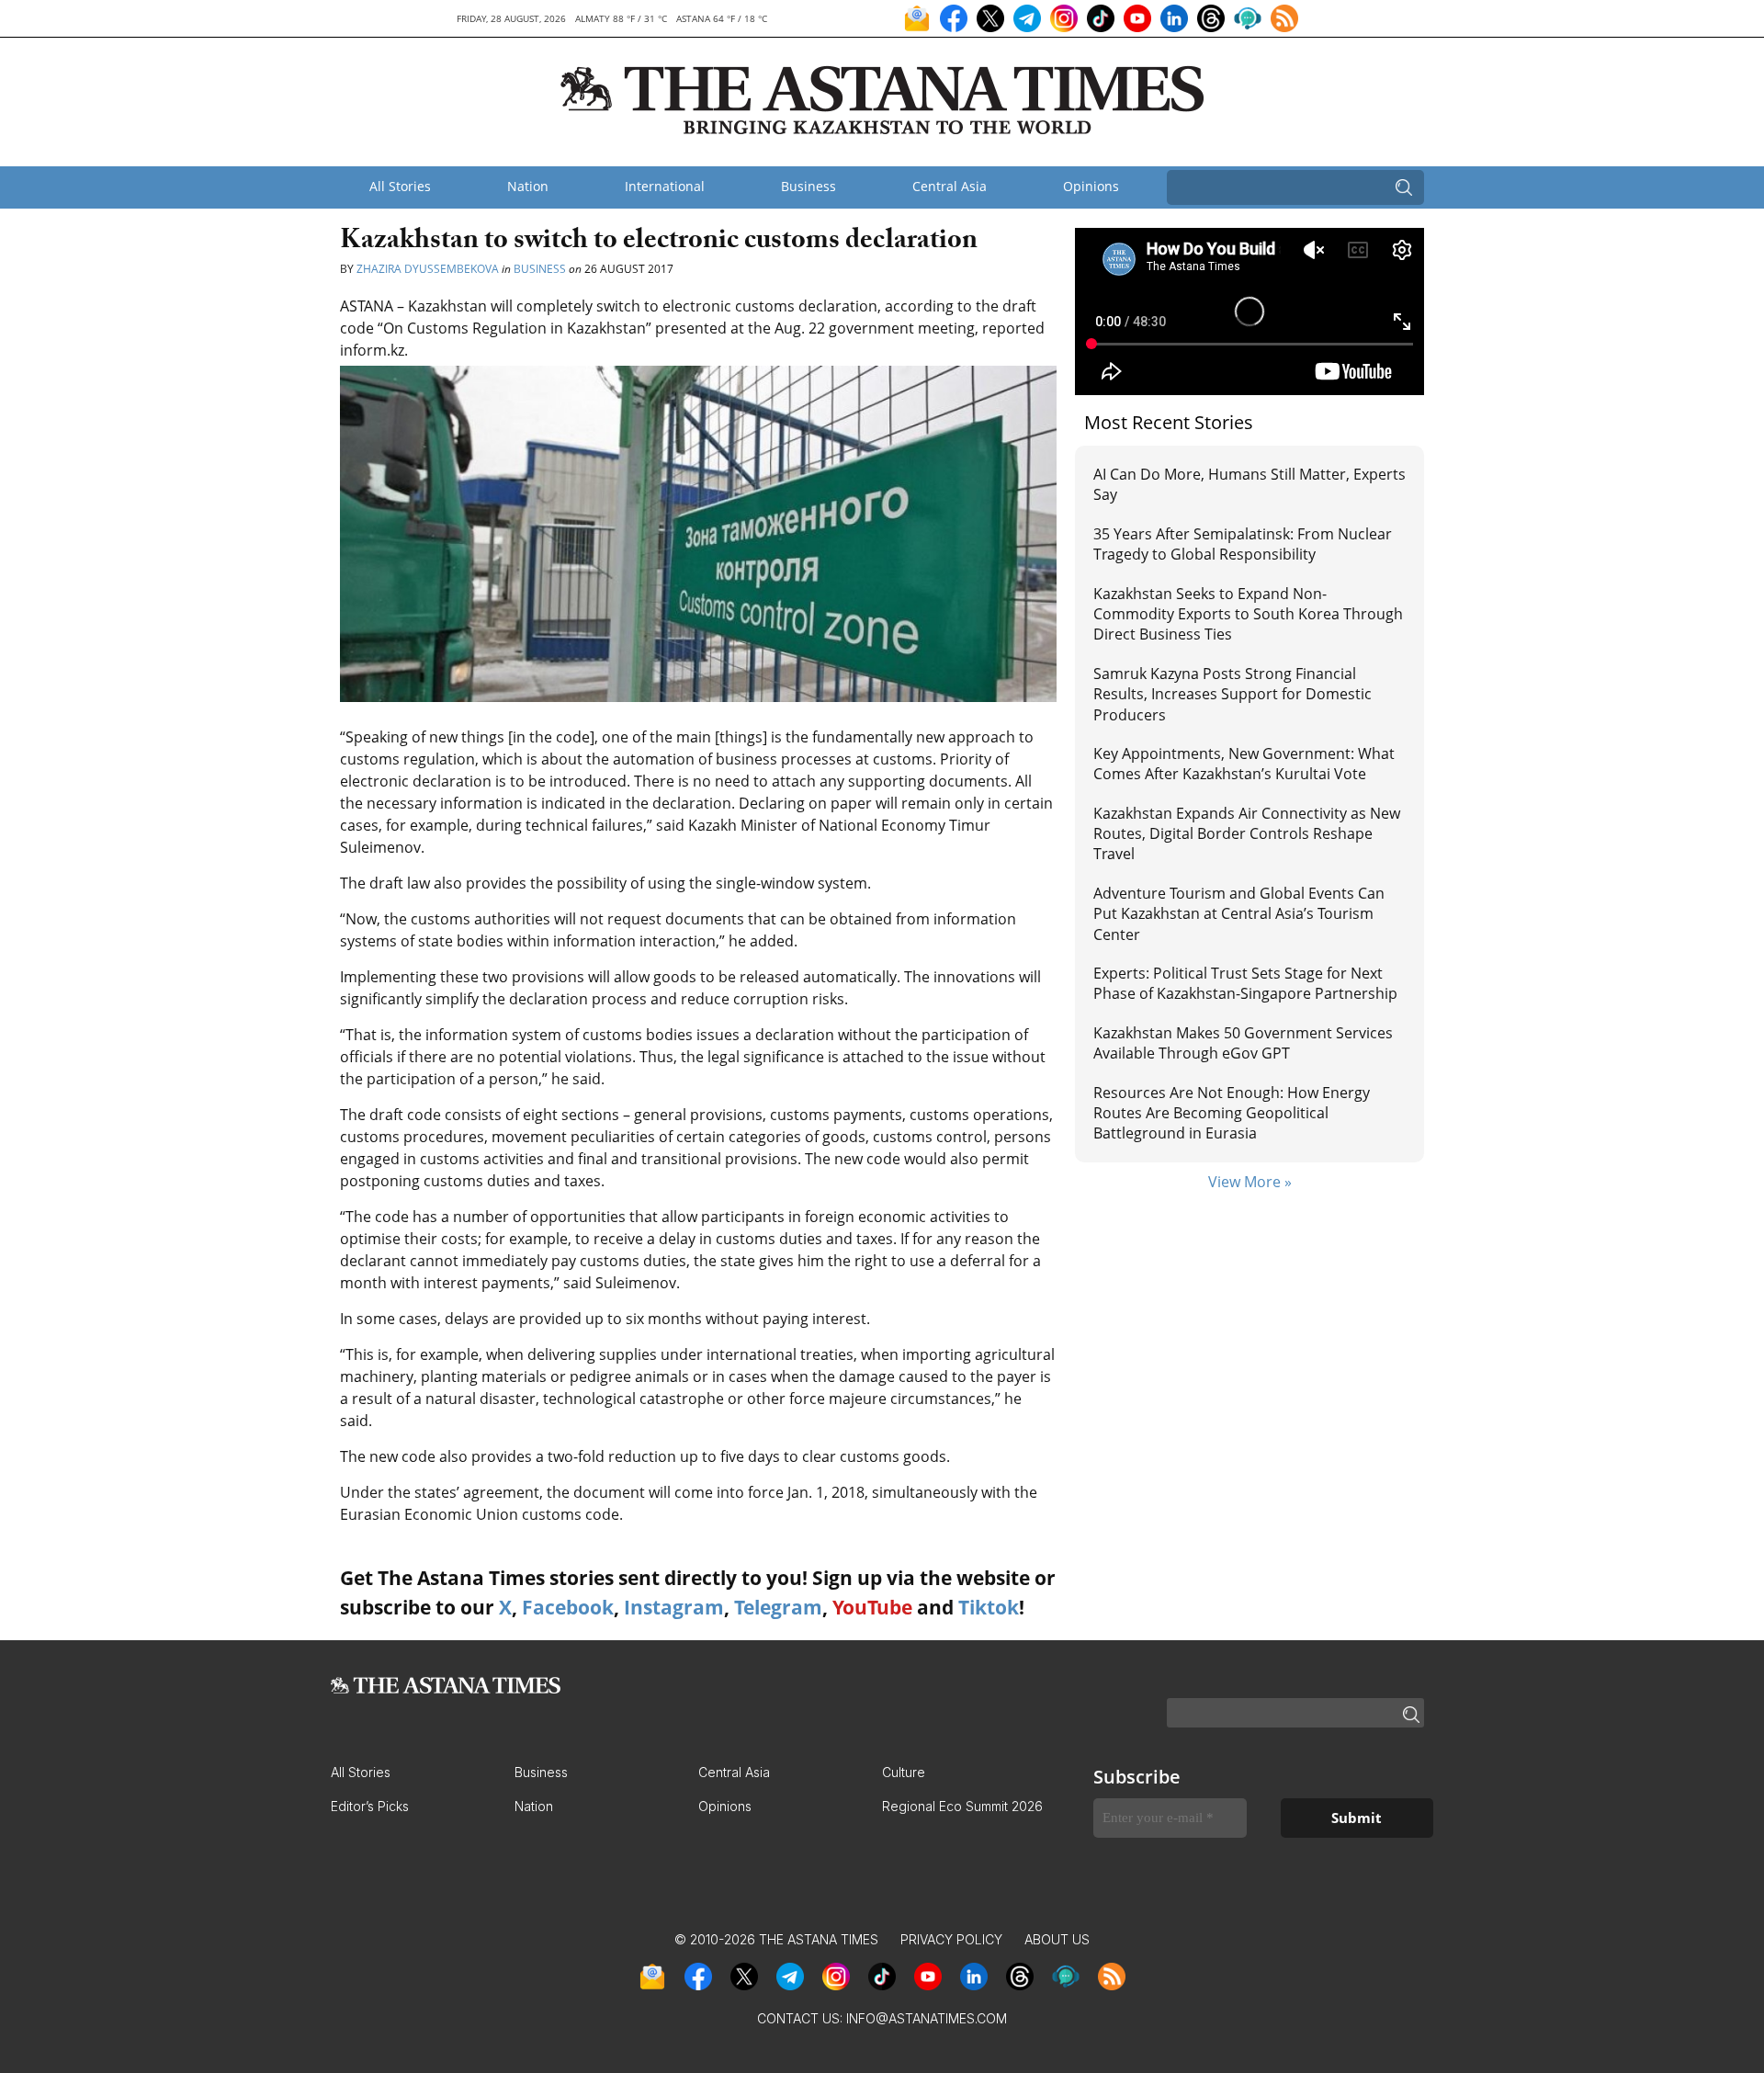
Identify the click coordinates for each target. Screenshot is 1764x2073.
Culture (904, 1772)
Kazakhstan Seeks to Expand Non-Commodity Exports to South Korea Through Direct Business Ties (1248, 614)
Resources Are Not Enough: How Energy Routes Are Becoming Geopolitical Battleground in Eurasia (1232, 1113)
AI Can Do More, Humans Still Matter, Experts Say (1249, 484)
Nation (528, 186)
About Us (1057, 1939)
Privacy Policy (951, 1939)
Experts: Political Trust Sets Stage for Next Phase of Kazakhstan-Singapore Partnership (1245, 983)
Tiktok (989, 1607)
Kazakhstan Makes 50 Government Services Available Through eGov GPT (1243, 1043)
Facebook (568, 1607)
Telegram (778, 1607)
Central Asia (950, 186)
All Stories (400, 186)
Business (808, 186)
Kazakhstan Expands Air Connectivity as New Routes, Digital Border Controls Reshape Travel (1247, 834)
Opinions (1091, 186)
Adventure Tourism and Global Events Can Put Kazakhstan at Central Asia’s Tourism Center (1239, 914)
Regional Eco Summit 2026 (962, 1806)
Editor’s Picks (370, 1806)
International (665, 186)
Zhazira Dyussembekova (429, 269)
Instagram (674, 1607)
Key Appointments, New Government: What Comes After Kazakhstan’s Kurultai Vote (1244, 764)
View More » (1250, 1182)
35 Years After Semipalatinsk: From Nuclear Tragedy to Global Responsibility (1243, 544)
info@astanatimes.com (927, 2018)
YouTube (872, 1607)
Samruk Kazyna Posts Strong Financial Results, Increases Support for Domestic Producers (1233, 694)
